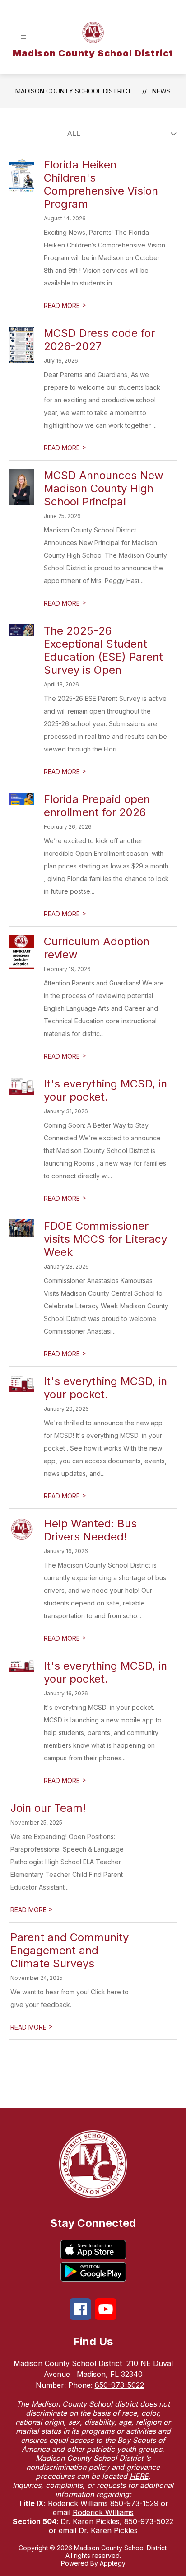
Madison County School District (74, 91)
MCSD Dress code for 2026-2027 (99, 340)
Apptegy (113, 2563)
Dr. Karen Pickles (108, 2530)
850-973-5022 (119, 2385)
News (161, 91)
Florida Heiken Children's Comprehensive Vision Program (101, 184)
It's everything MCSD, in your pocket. (105, 1090)
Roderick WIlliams (103, 2512)
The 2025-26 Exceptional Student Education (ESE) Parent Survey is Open (103, 650)
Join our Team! (48, 1808)
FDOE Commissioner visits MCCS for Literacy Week (105, 1239)
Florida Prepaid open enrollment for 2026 (97, 806)
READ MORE (65, 306)
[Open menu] (23, 37)
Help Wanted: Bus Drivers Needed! (90, 1530)
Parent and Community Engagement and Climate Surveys (70, 1950)
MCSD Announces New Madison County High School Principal (104, 488)
